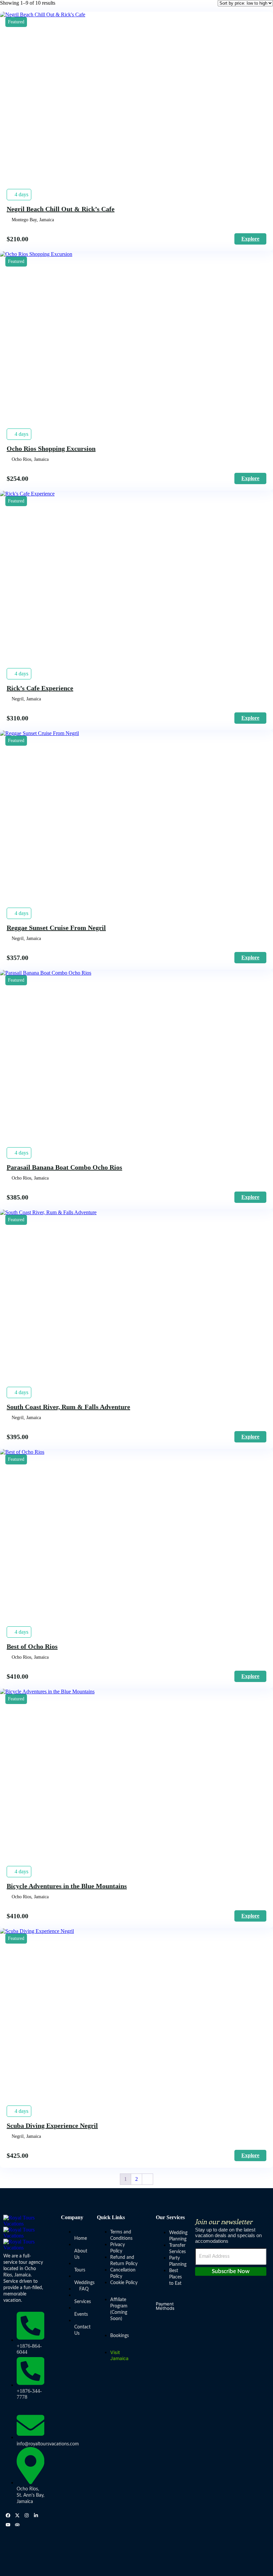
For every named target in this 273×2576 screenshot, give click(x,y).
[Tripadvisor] (17, 2525)
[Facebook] (8, 2515)
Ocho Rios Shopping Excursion (51, 448)
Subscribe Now (231, 2271)
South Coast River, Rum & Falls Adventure (68, 1407)
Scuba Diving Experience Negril (52, 2126)
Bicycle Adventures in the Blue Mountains (67, 1886)
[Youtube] (8, 2525)
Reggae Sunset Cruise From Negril (56, 928)
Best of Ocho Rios (32, 1646)
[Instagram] (27, 2515)
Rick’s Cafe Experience (40, 688)
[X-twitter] (17, 2515)
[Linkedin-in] (36, 2515)
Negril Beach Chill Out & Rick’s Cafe (61, 209)
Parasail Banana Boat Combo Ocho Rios (64, 1167)
